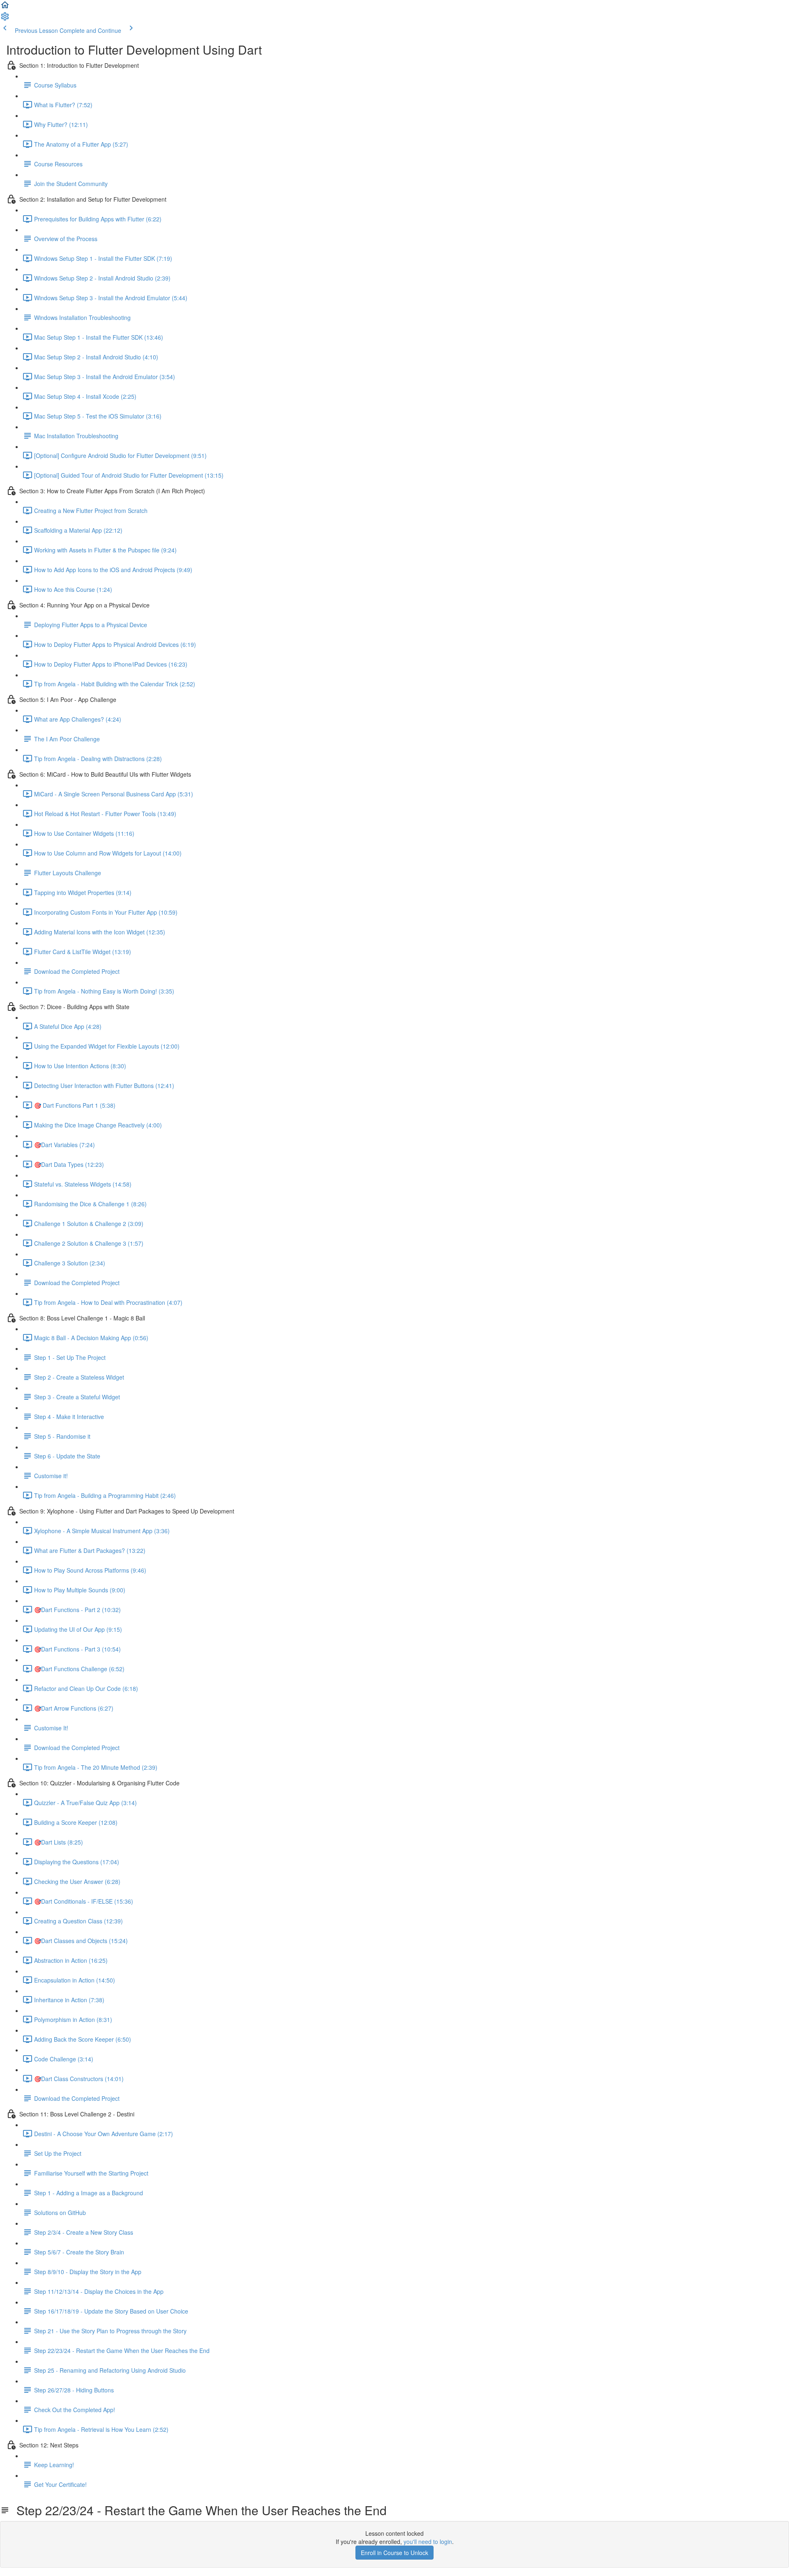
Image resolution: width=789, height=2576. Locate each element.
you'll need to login (428, 2541)
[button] (5, 7)
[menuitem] (5, 19)
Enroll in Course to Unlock (394, 2553)
